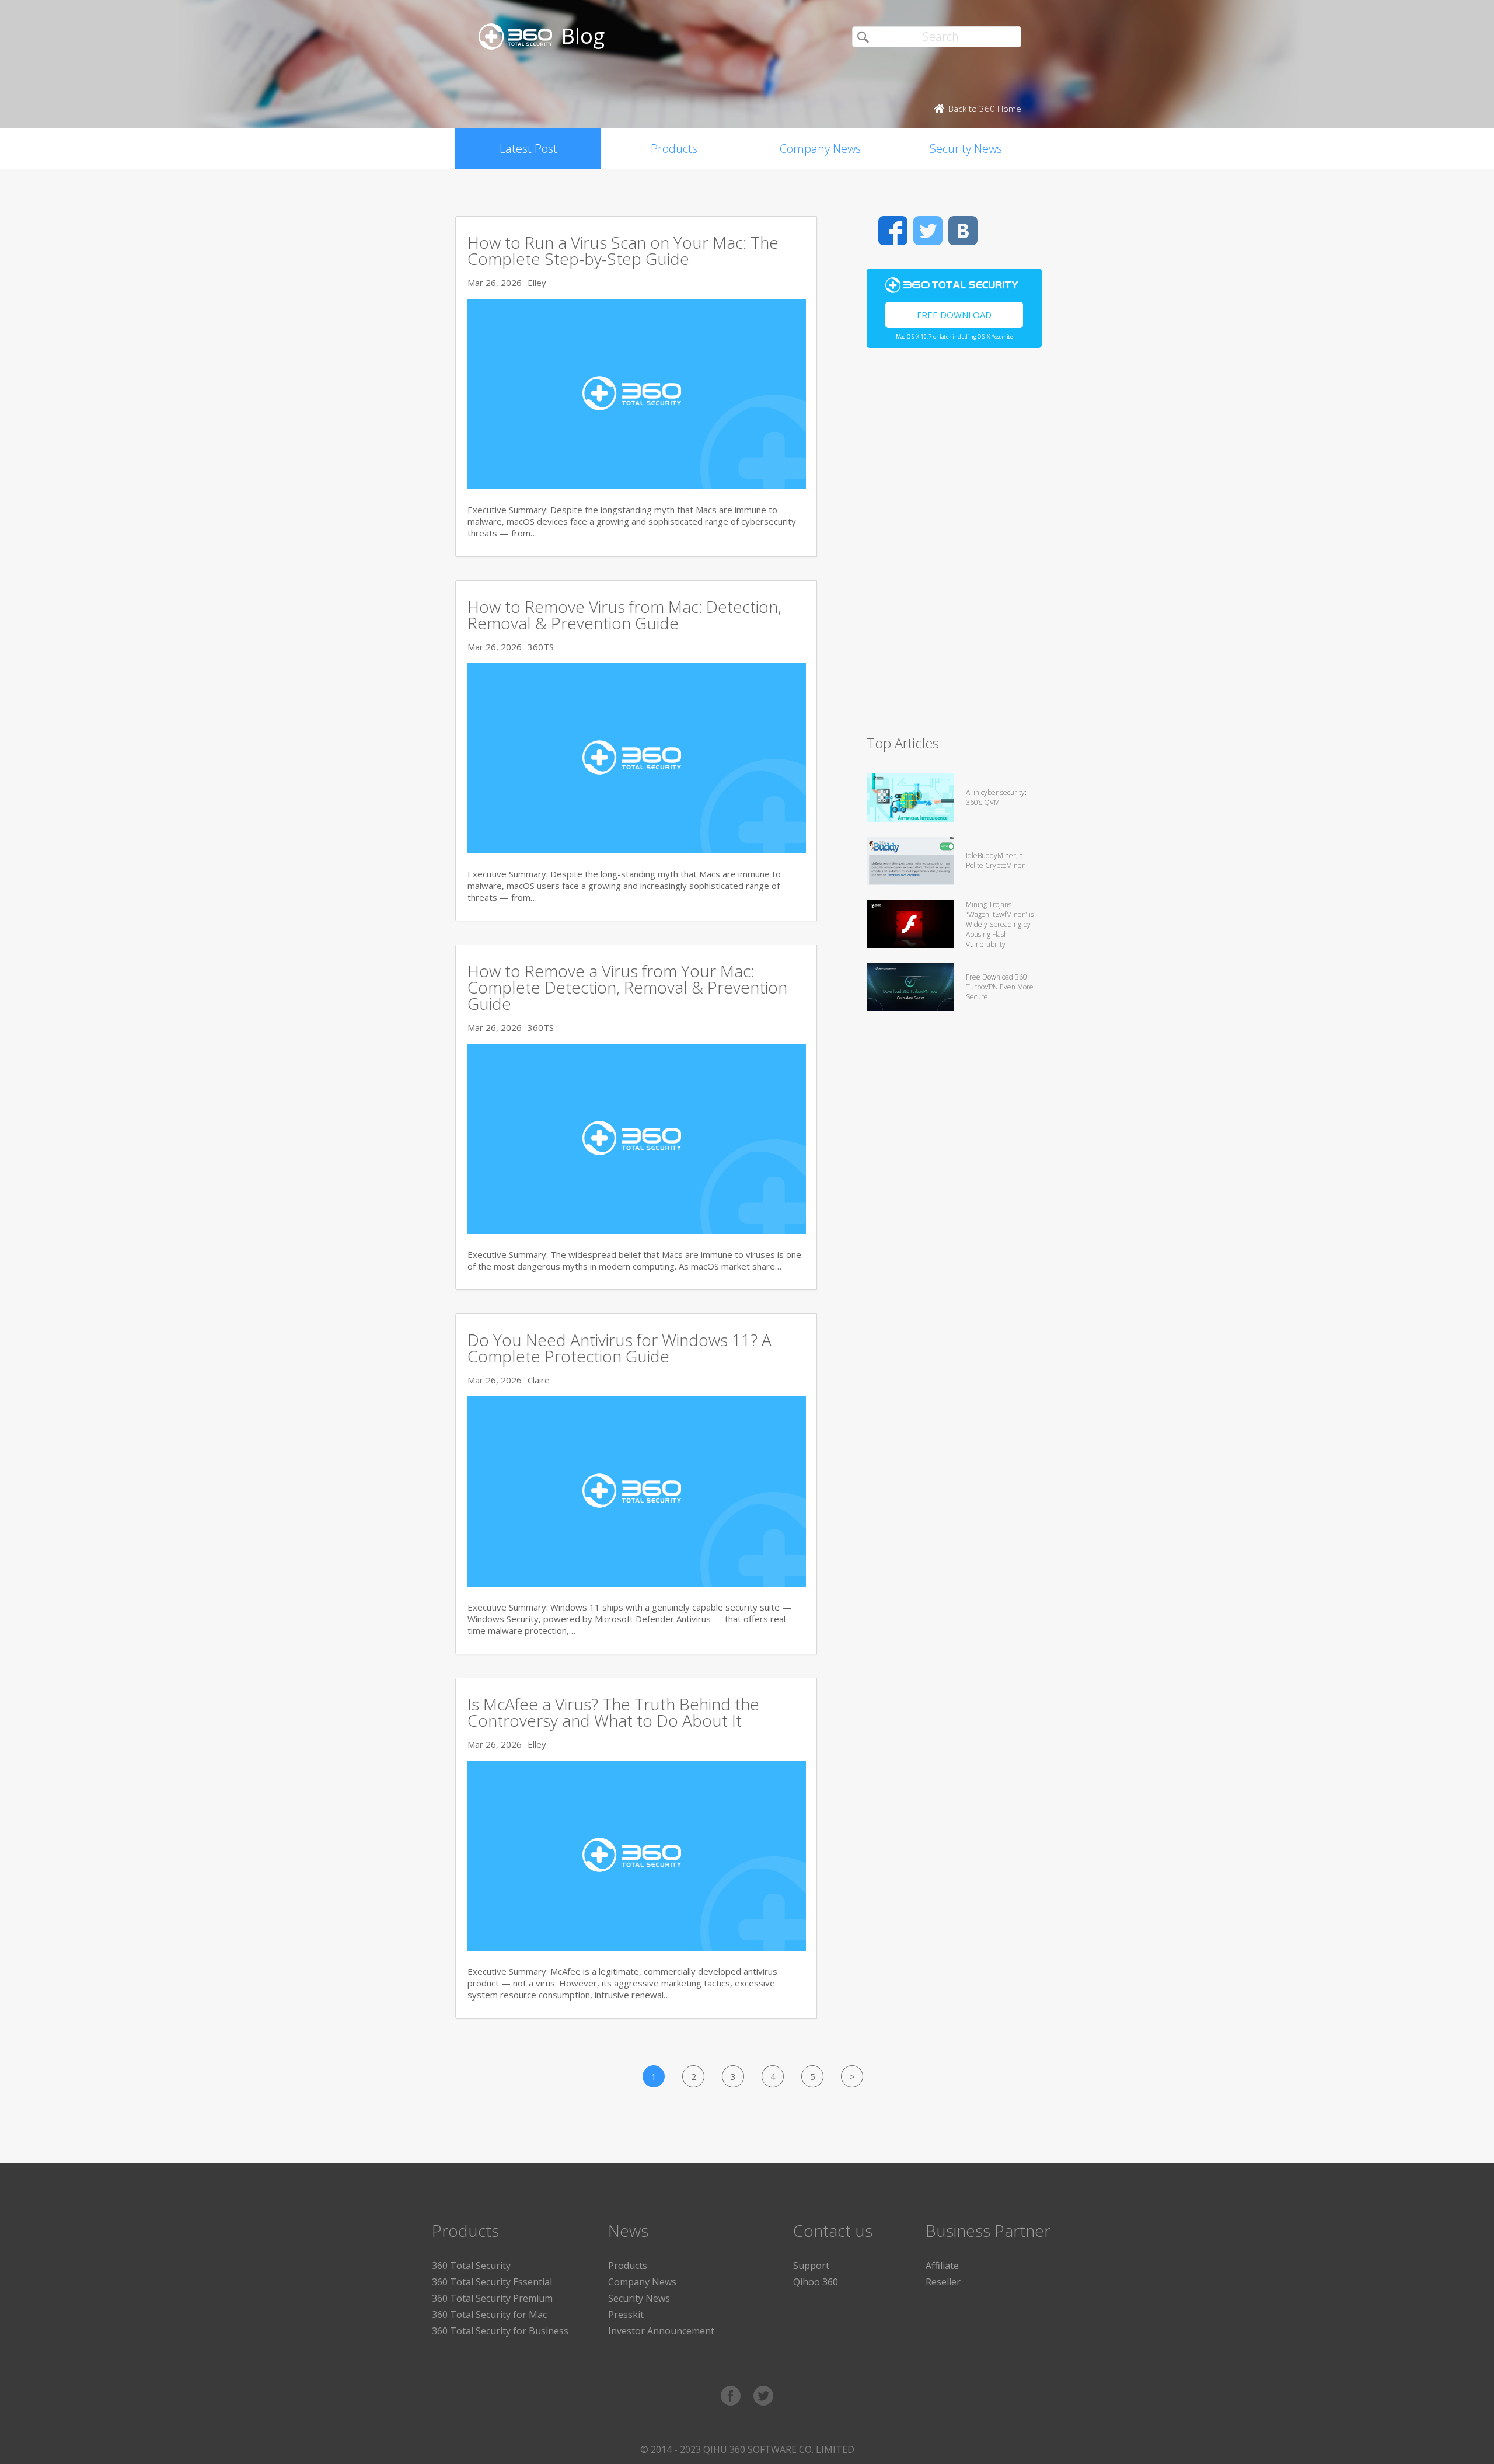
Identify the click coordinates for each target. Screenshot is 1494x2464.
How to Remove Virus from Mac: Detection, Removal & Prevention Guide (624, 615)
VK (963, 231)
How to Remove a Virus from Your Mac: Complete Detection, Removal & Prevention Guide (627, 987)
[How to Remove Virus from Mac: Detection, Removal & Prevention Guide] (637, 850)
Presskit (626, 2315)
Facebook (893, 231)
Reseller (943, 2282)
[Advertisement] (954, 546)
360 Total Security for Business (500, 2331)
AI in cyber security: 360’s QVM (996, 797)
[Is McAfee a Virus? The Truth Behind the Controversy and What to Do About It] (637, 1947)
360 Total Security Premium (492, 2298)
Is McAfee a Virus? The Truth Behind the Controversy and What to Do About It (613, 1712)
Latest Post (528, 149)
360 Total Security (471, 2266)
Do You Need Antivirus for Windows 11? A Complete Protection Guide (619, 1348)
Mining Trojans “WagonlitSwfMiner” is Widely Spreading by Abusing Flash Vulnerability (1000, 924)
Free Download (954, 315)
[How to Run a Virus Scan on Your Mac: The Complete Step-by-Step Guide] (637, 486)
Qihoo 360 (816, 2282)
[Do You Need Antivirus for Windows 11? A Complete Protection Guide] (637, 1583)
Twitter (928, 231)
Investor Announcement (661, 2331)
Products (674, 149)
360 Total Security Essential (492, 2282)
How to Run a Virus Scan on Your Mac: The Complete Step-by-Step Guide (623, 250)
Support (811, 2266)
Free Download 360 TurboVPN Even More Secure (1000, 987)
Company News (820, 149)
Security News (966, 149)
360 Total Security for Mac (489, 2315)
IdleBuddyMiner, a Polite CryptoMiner (995, 860)
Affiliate (942, 2266)
